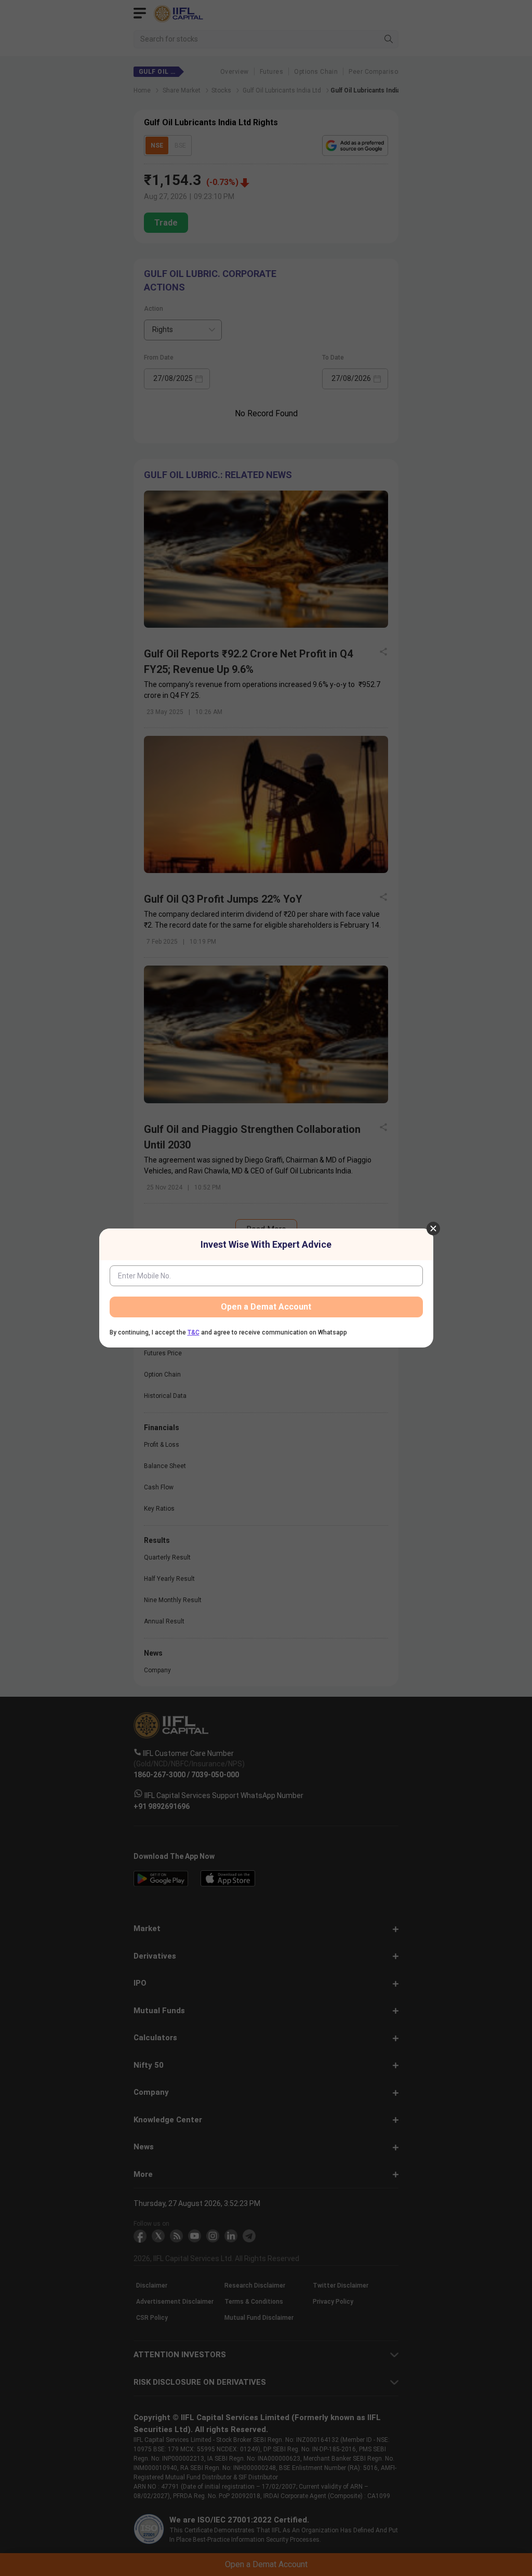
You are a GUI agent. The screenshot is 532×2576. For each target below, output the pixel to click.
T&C (194, 1332)
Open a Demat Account (266, 1307)
